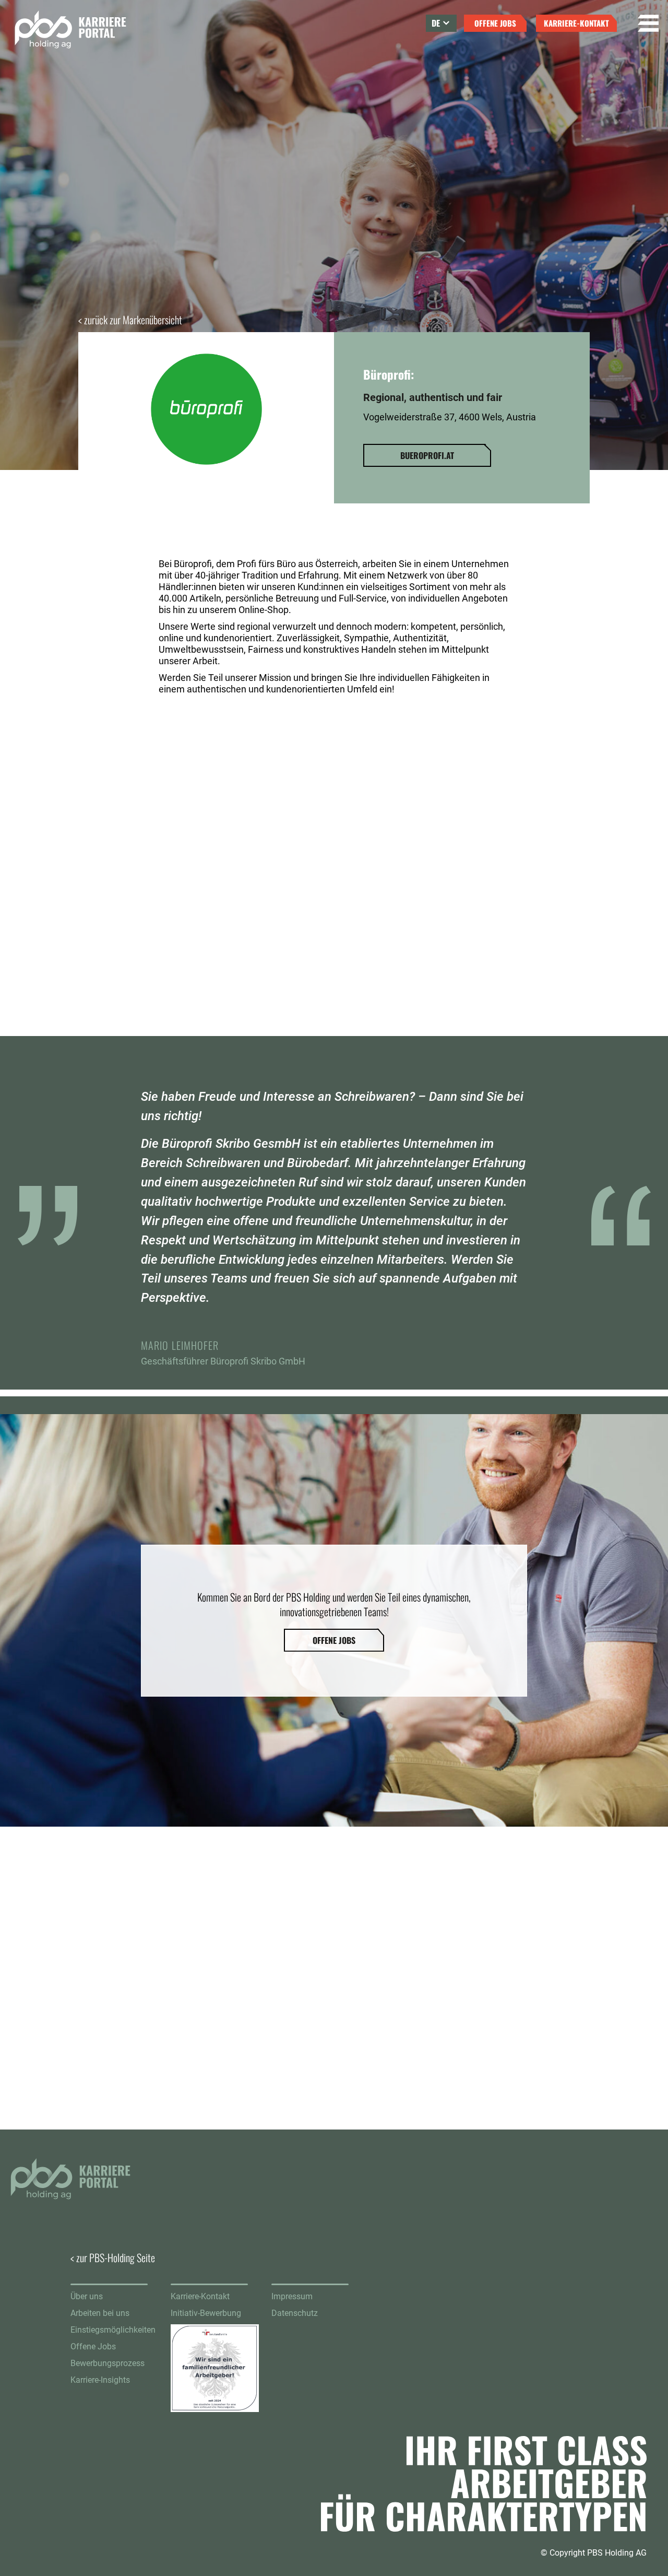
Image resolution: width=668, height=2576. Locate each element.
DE (436, 23)
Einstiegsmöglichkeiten (113, 2330)
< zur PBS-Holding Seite (113, 2257)
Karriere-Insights (100, 2380)
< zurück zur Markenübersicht (130, 320)
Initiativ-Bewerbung (206, 2313)
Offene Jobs (93, 2346)
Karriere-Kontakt (200, 2296)
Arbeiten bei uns (100, 2313)
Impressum (292, 2296)
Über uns (87, 2296)
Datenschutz (295, 2313)
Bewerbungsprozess (108, 2363)
